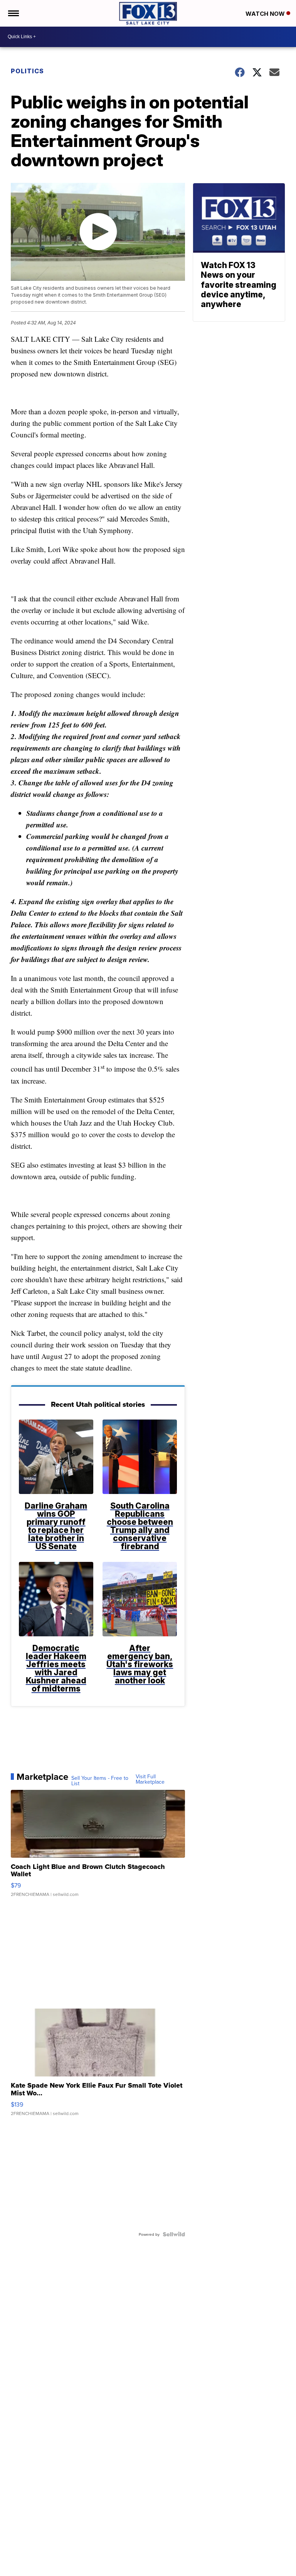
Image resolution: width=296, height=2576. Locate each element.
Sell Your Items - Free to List (100, 1781)
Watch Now (266, 14)
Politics (27, 71)
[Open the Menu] (13, 13)
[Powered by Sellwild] (174, 2234)
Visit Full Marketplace (150, 1779)
